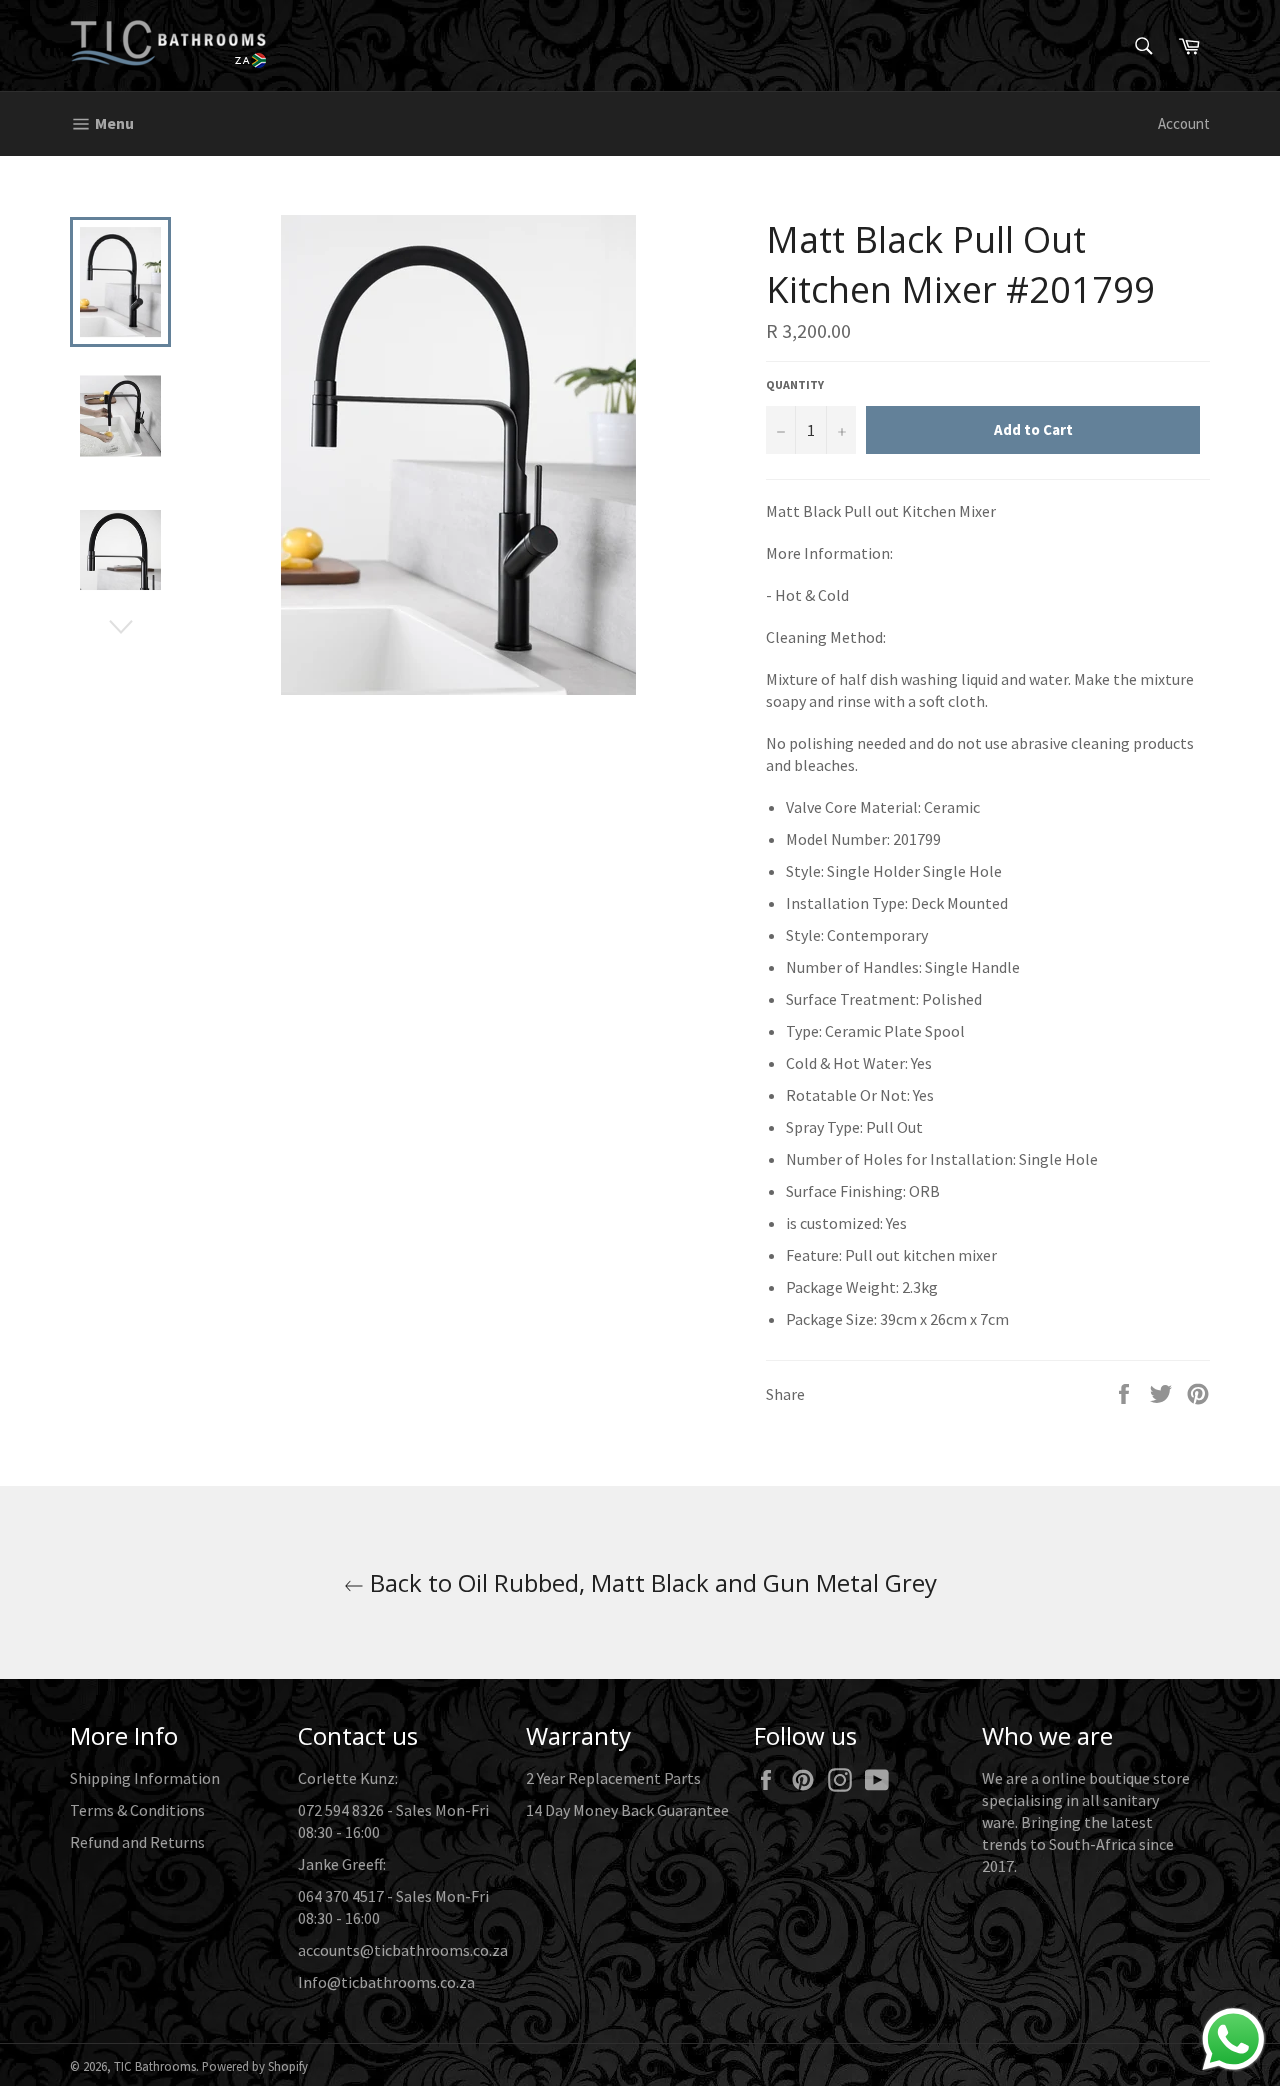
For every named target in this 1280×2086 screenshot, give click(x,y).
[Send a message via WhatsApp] (1233, 2039)
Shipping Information (145, 1778)
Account (1184, 123)
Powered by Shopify (255, 2066)
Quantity (795, 384)
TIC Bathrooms (155, 2066)
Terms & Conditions (137, 1810)
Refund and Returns (137, 1842)
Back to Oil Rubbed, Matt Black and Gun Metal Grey (650, 1582)
